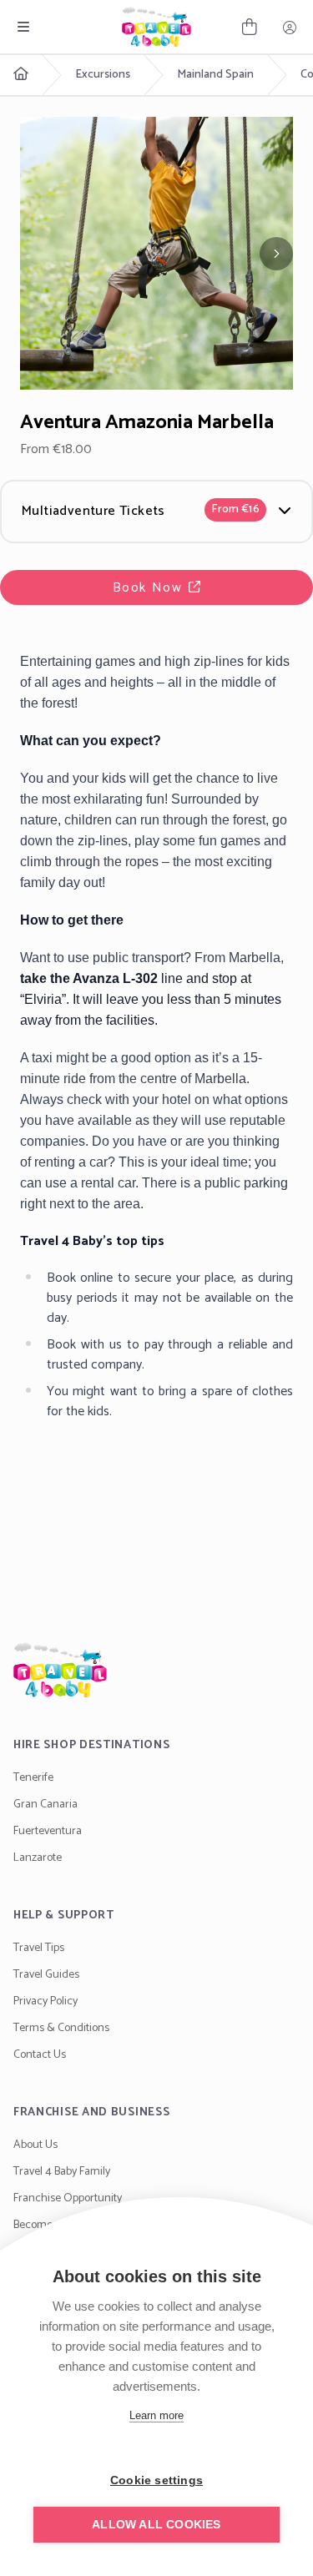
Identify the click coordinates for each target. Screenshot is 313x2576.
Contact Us (40, 2055)
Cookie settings (156, 2480)
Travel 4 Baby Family (62, 2172)
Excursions (103, 75)
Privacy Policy (45, 2001)
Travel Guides (46, 1975)
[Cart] (250, 27)
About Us (35, 2145)
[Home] (156, 1670)
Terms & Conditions (61, 2028)
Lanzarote (38, 1858)
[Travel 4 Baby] (156, 27)
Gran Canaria (45, 1805)
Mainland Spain (215, 75)
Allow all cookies (156, 2525)
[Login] (290, 27)
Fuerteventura (48, 1831)
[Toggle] (23, 27)
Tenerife (33, 1778)
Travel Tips (39, 1948)
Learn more (156, 2415)
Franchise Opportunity (68, 2198)
